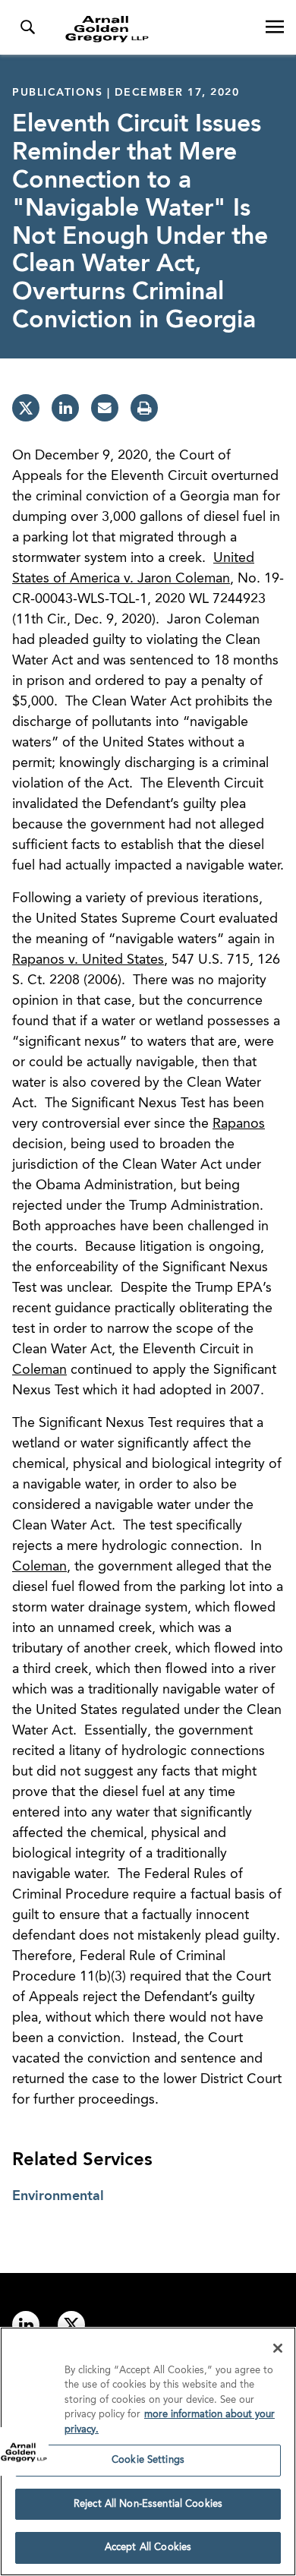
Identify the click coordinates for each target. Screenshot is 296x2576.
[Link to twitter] (71, 2325)
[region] (148, 2451)
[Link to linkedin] (26, 2325)
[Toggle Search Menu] (27, 27)
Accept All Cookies (148, 2548)
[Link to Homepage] (154, 29)
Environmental (58, 2196)
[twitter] (26, 408)
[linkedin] (65, 408)
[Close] (278, 2348)
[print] (144, 408)
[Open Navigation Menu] (275, 27)
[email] (105, 408)
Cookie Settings (148, 2460)
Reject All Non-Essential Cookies (148, 2504)
